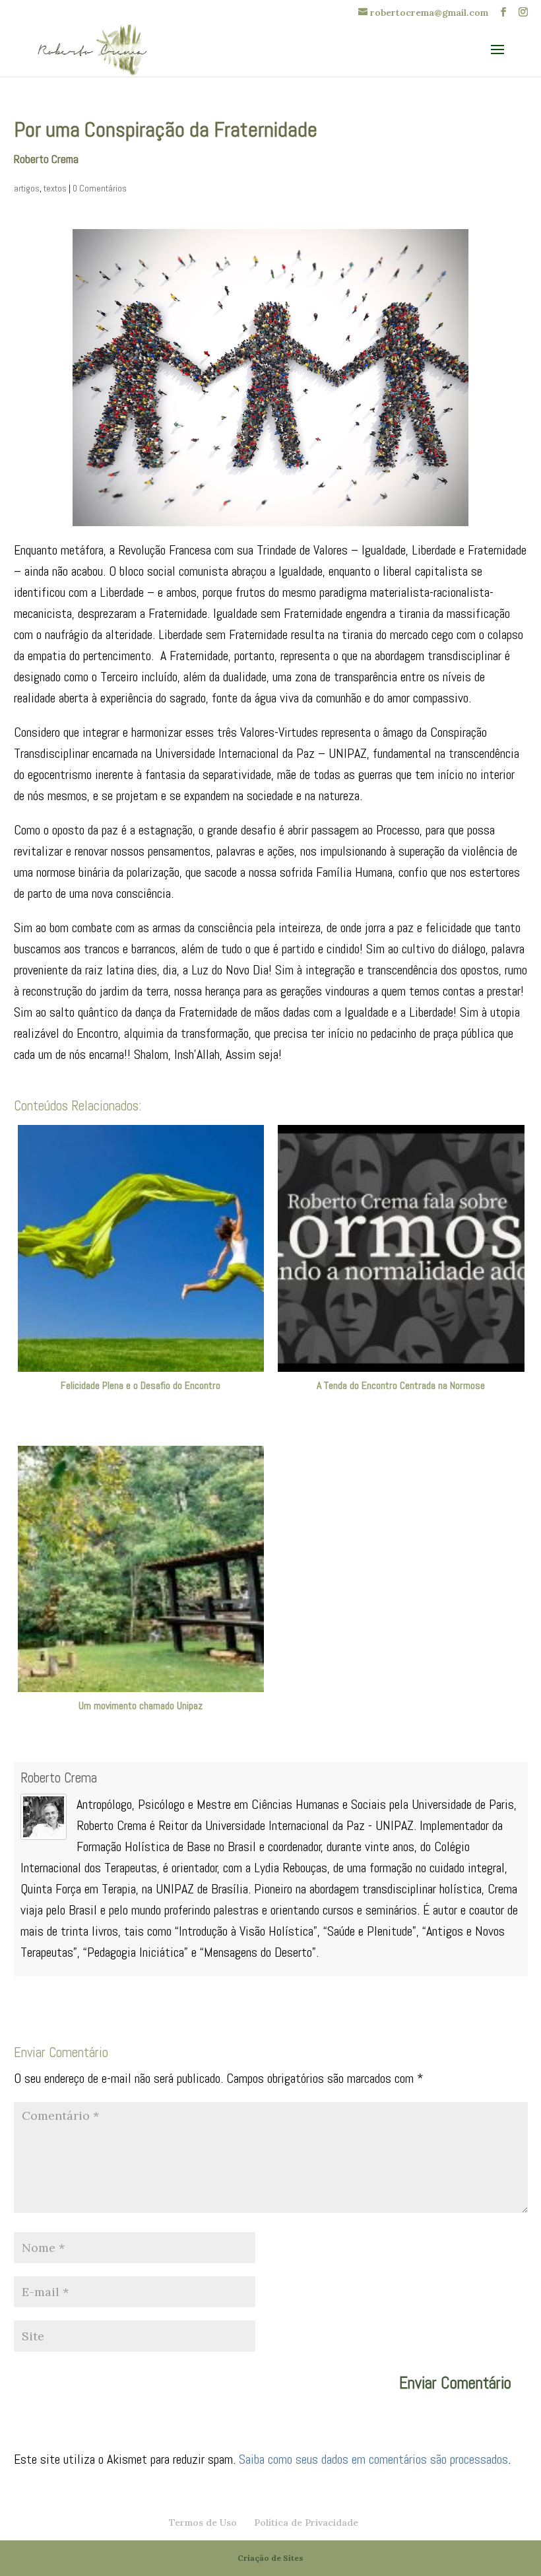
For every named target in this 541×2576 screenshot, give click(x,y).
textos (55, 188)
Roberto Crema (59, 1778)
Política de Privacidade (306, 2523)
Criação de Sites (270, 2558)
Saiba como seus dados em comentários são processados (373, 2459)
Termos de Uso (203, 2523)
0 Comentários (100, 188)
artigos (27, 188)
